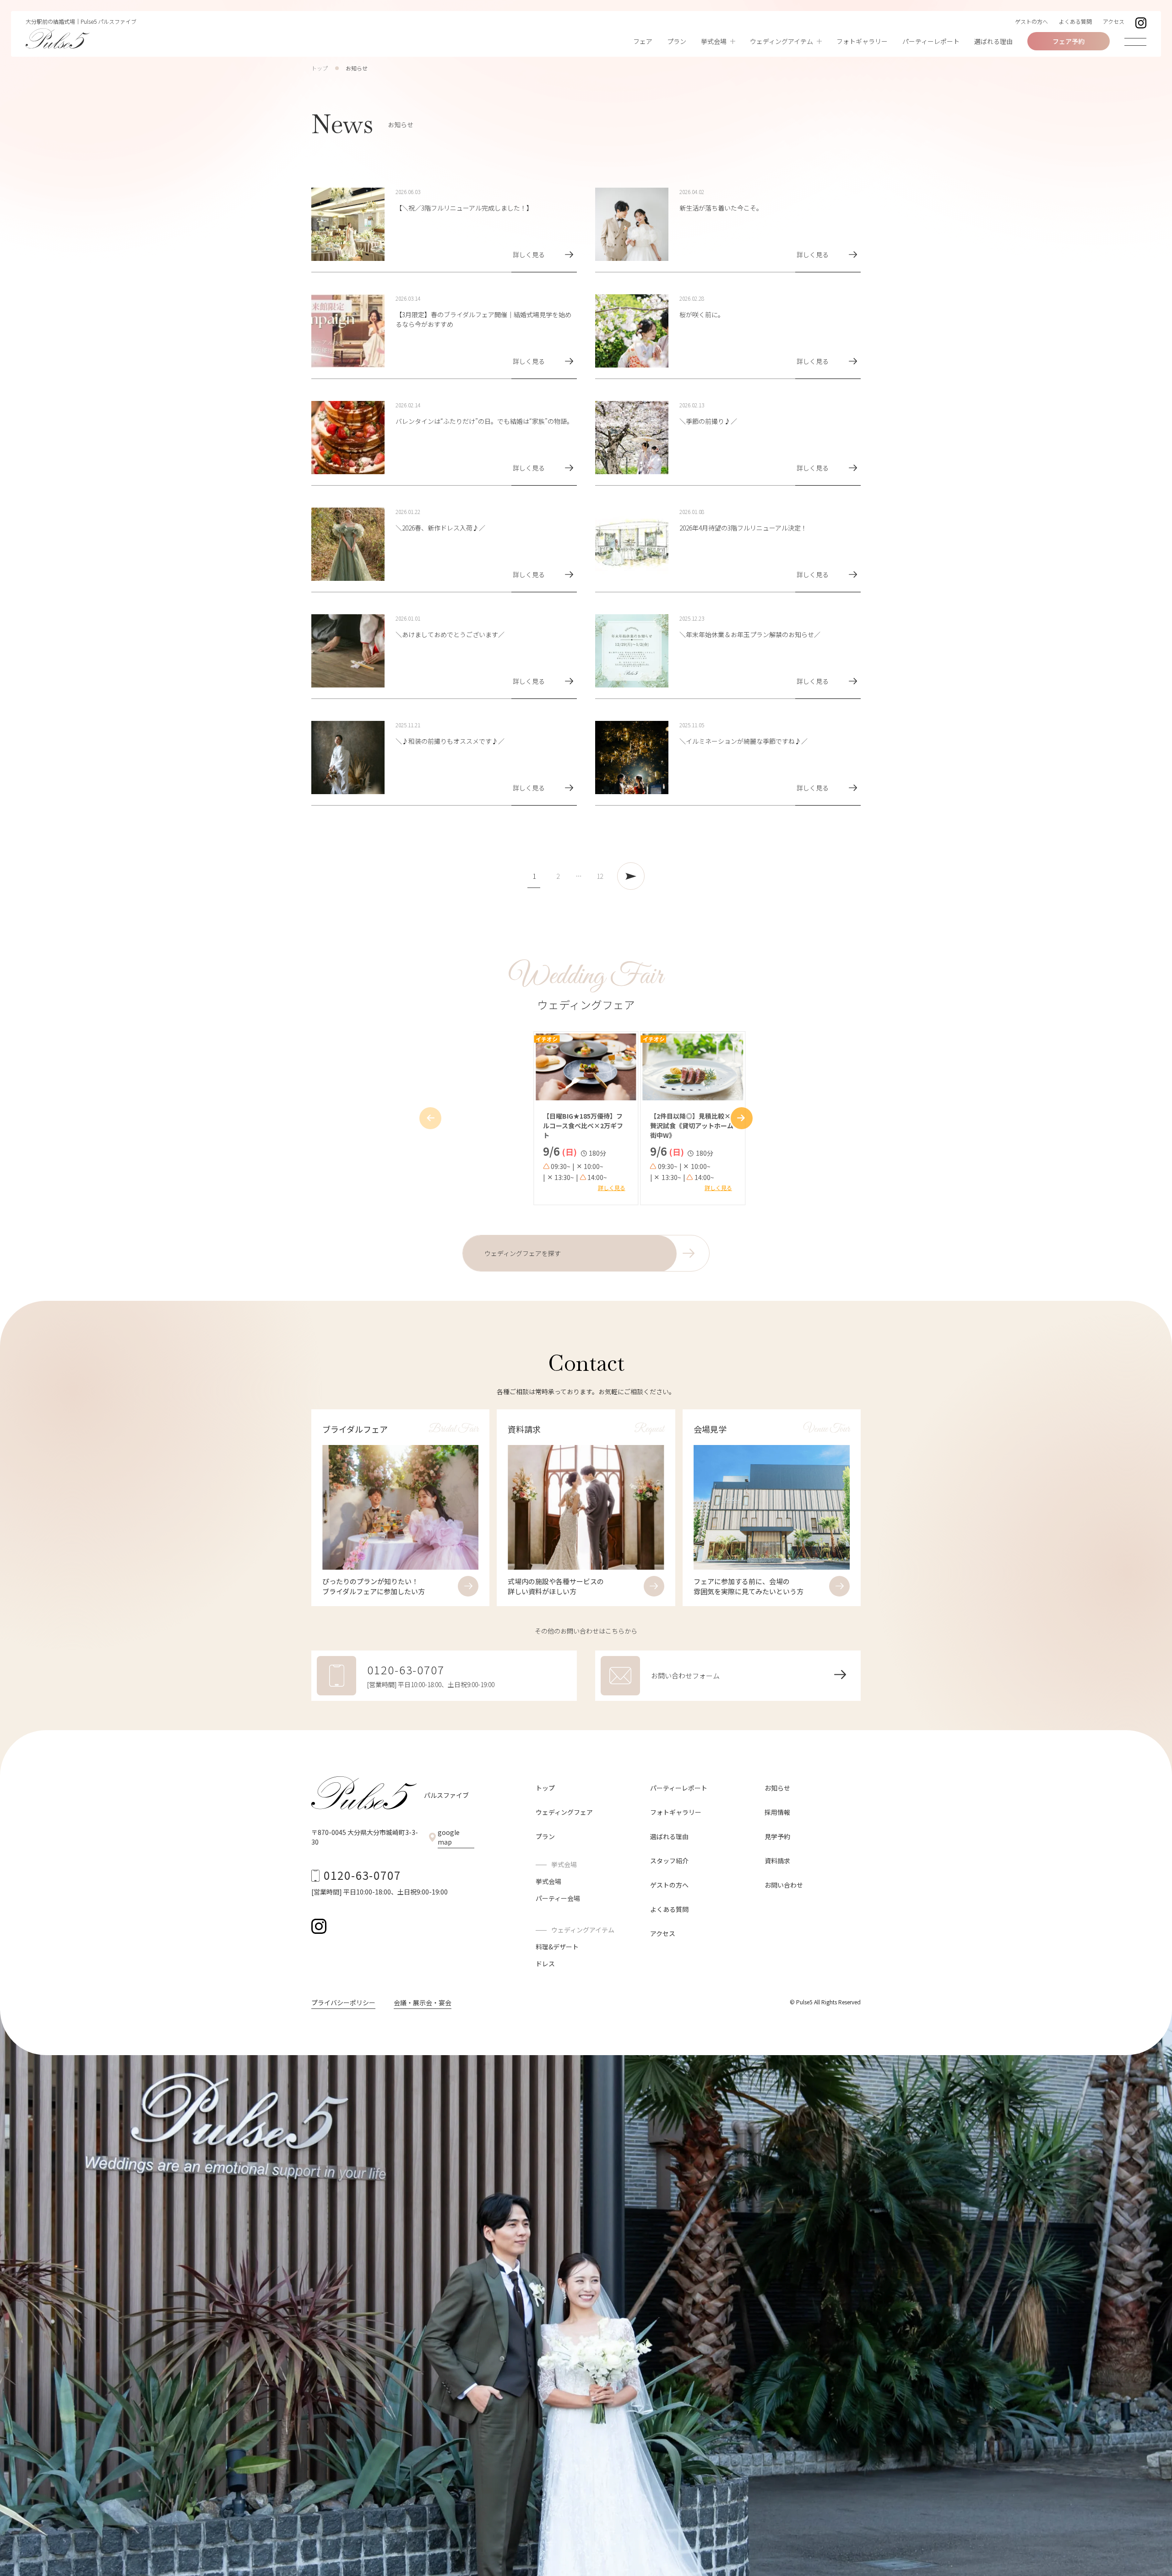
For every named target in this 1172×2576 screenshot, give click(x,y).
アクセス (1114, 21)
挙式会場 (548, 1881)
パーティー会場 (558, 1898)
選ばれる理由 (993, 41)
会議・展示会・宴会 (423, 2002)
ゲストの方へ (1031, 21)
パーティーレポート (931, 41)
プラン (677, 41)
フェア (643, 41)
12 (600, 876)
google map (449, 1837)
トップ (320, 68)
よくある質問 (1075, 21)
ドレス (545, 1964)
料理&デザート (557, 1947)
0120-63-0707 (362, 1875)
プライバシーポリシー (343, 2002)
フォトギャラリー (862, 41)
